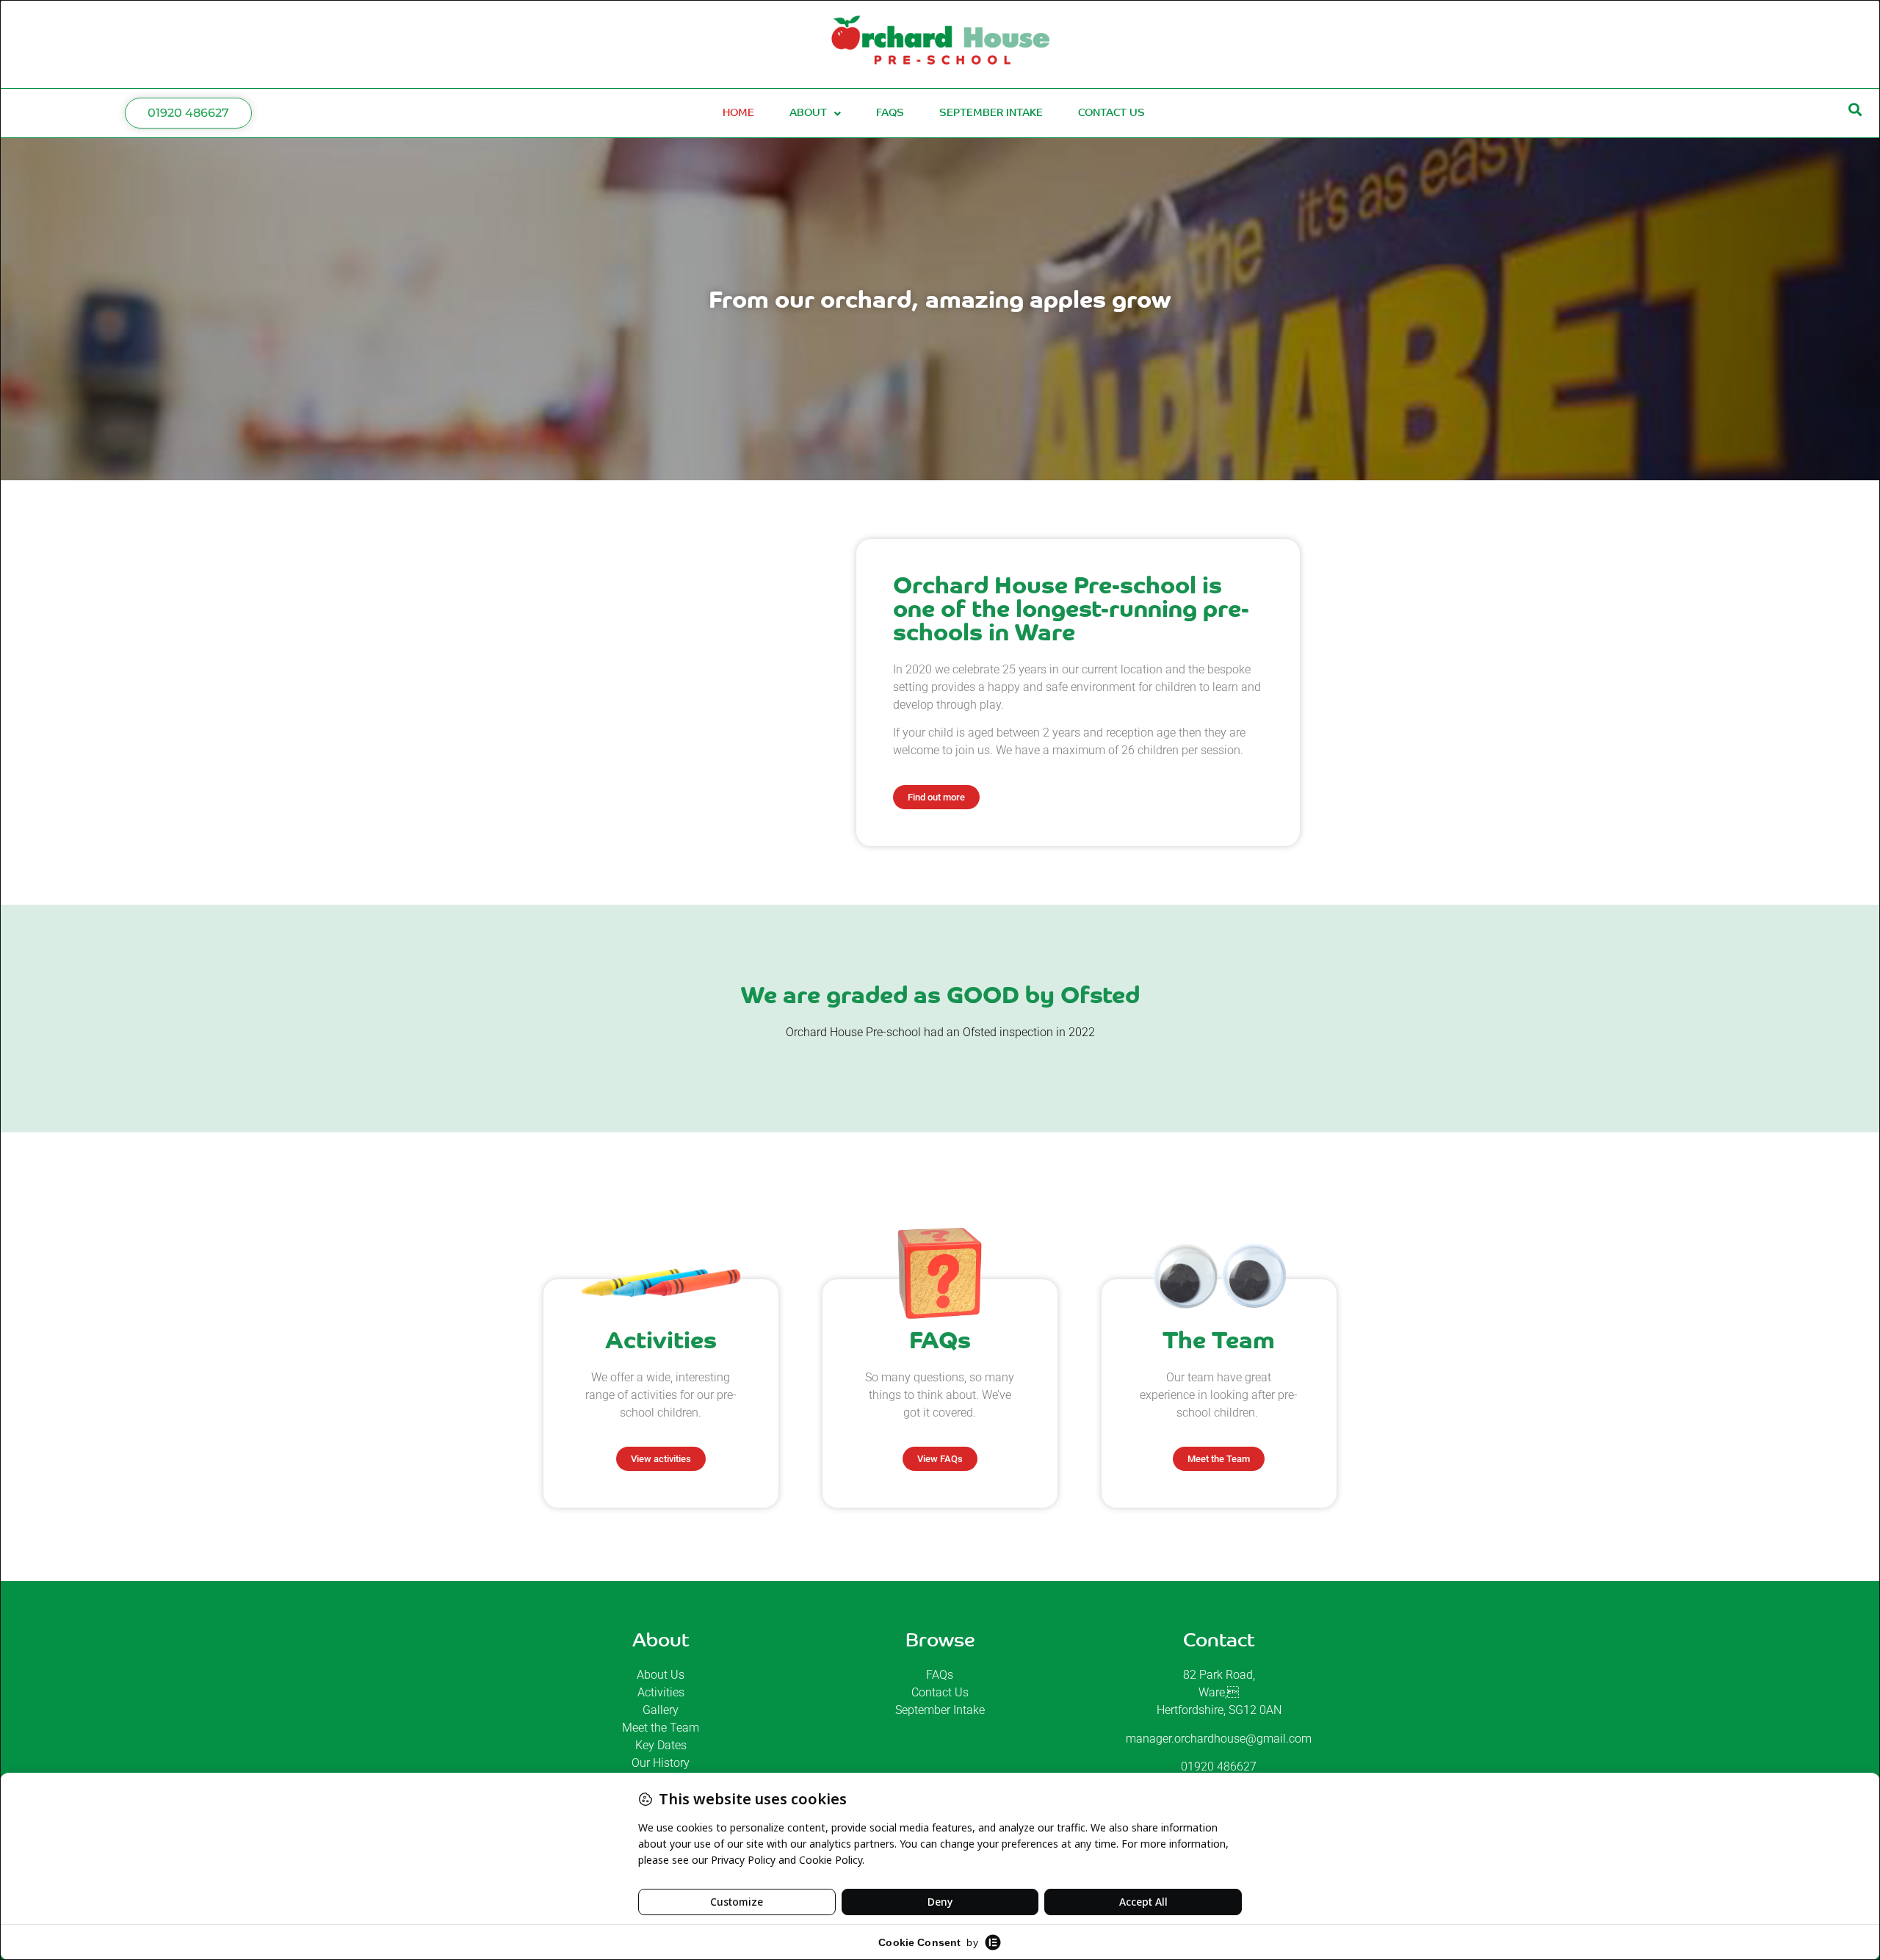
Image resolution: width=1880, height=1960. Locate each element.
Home (738, 113)
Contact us (1111, 113)
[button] (1855, 110)
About (808, 113)
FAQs (890, 113)
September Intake (991, 113)
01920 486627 (1219, 1766)
